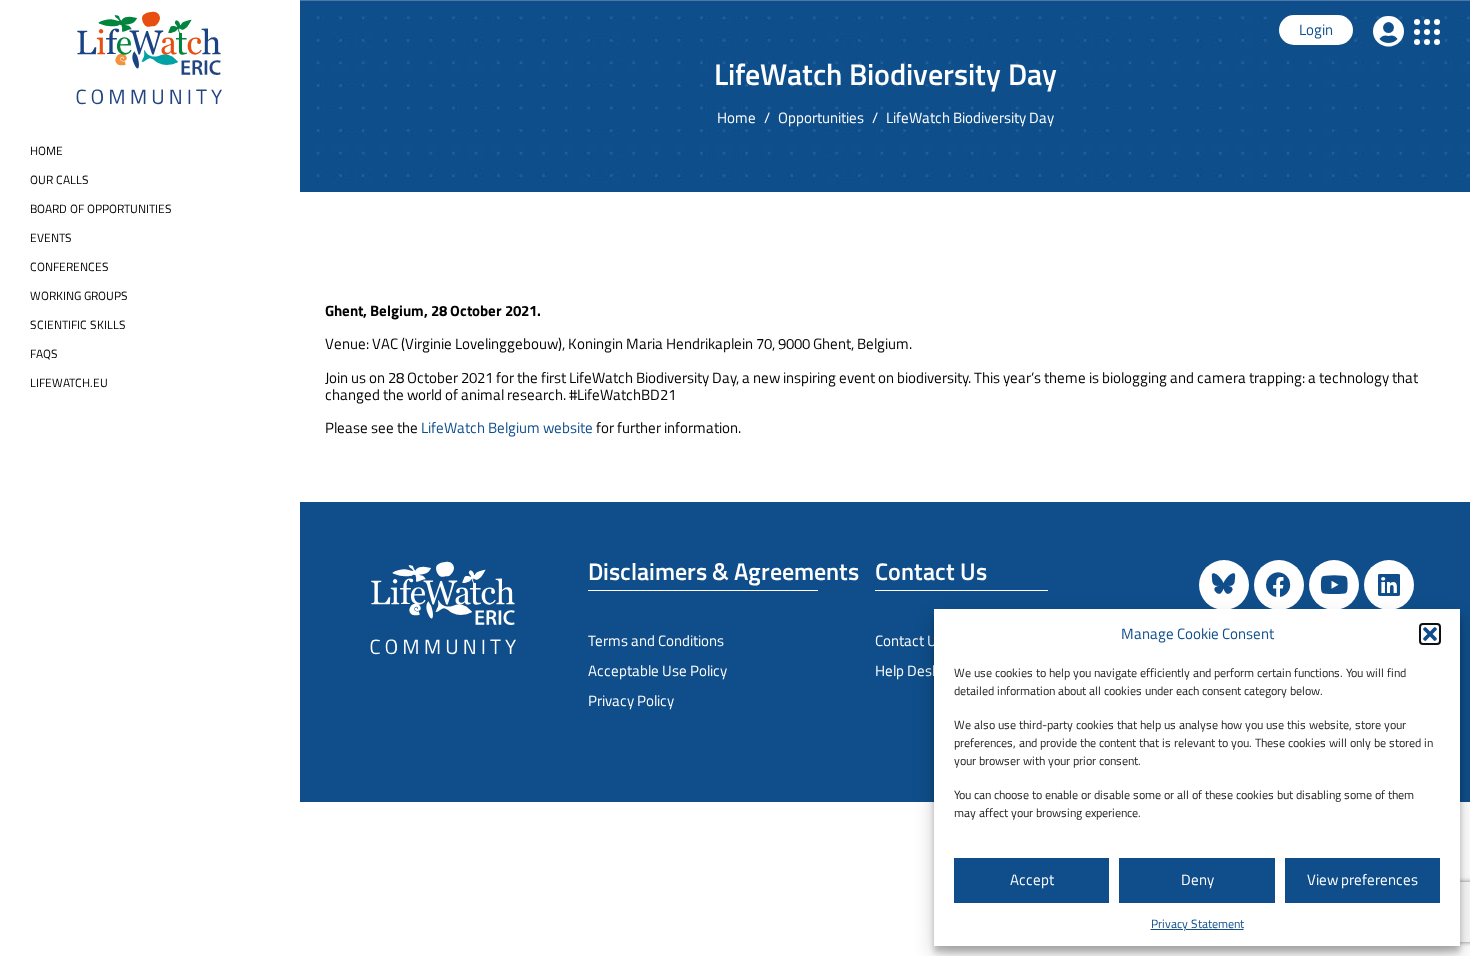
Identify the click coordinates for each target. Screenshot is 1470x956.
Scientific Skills (78, 324)
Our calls (59, 179)
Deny (1197, 879)
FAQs (44, 353)
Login (1316, 29)
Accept (1032, 879)
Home (46, 150)
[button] (1430, 634)
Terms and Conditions (656, 640)
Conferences (69, 266)
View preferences (1362, 879)
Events (51, 237)
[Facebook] (1279, 585)
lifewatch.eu (69, 382)
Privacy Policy (631, 700)
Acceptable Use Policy (657, 670)
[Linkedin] (1389, 585)
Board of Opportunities (101, 208)
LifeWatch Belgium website (507, 427)
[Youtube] (1334, 585)
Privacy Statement (1197, 923)
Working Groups (79, 295)
